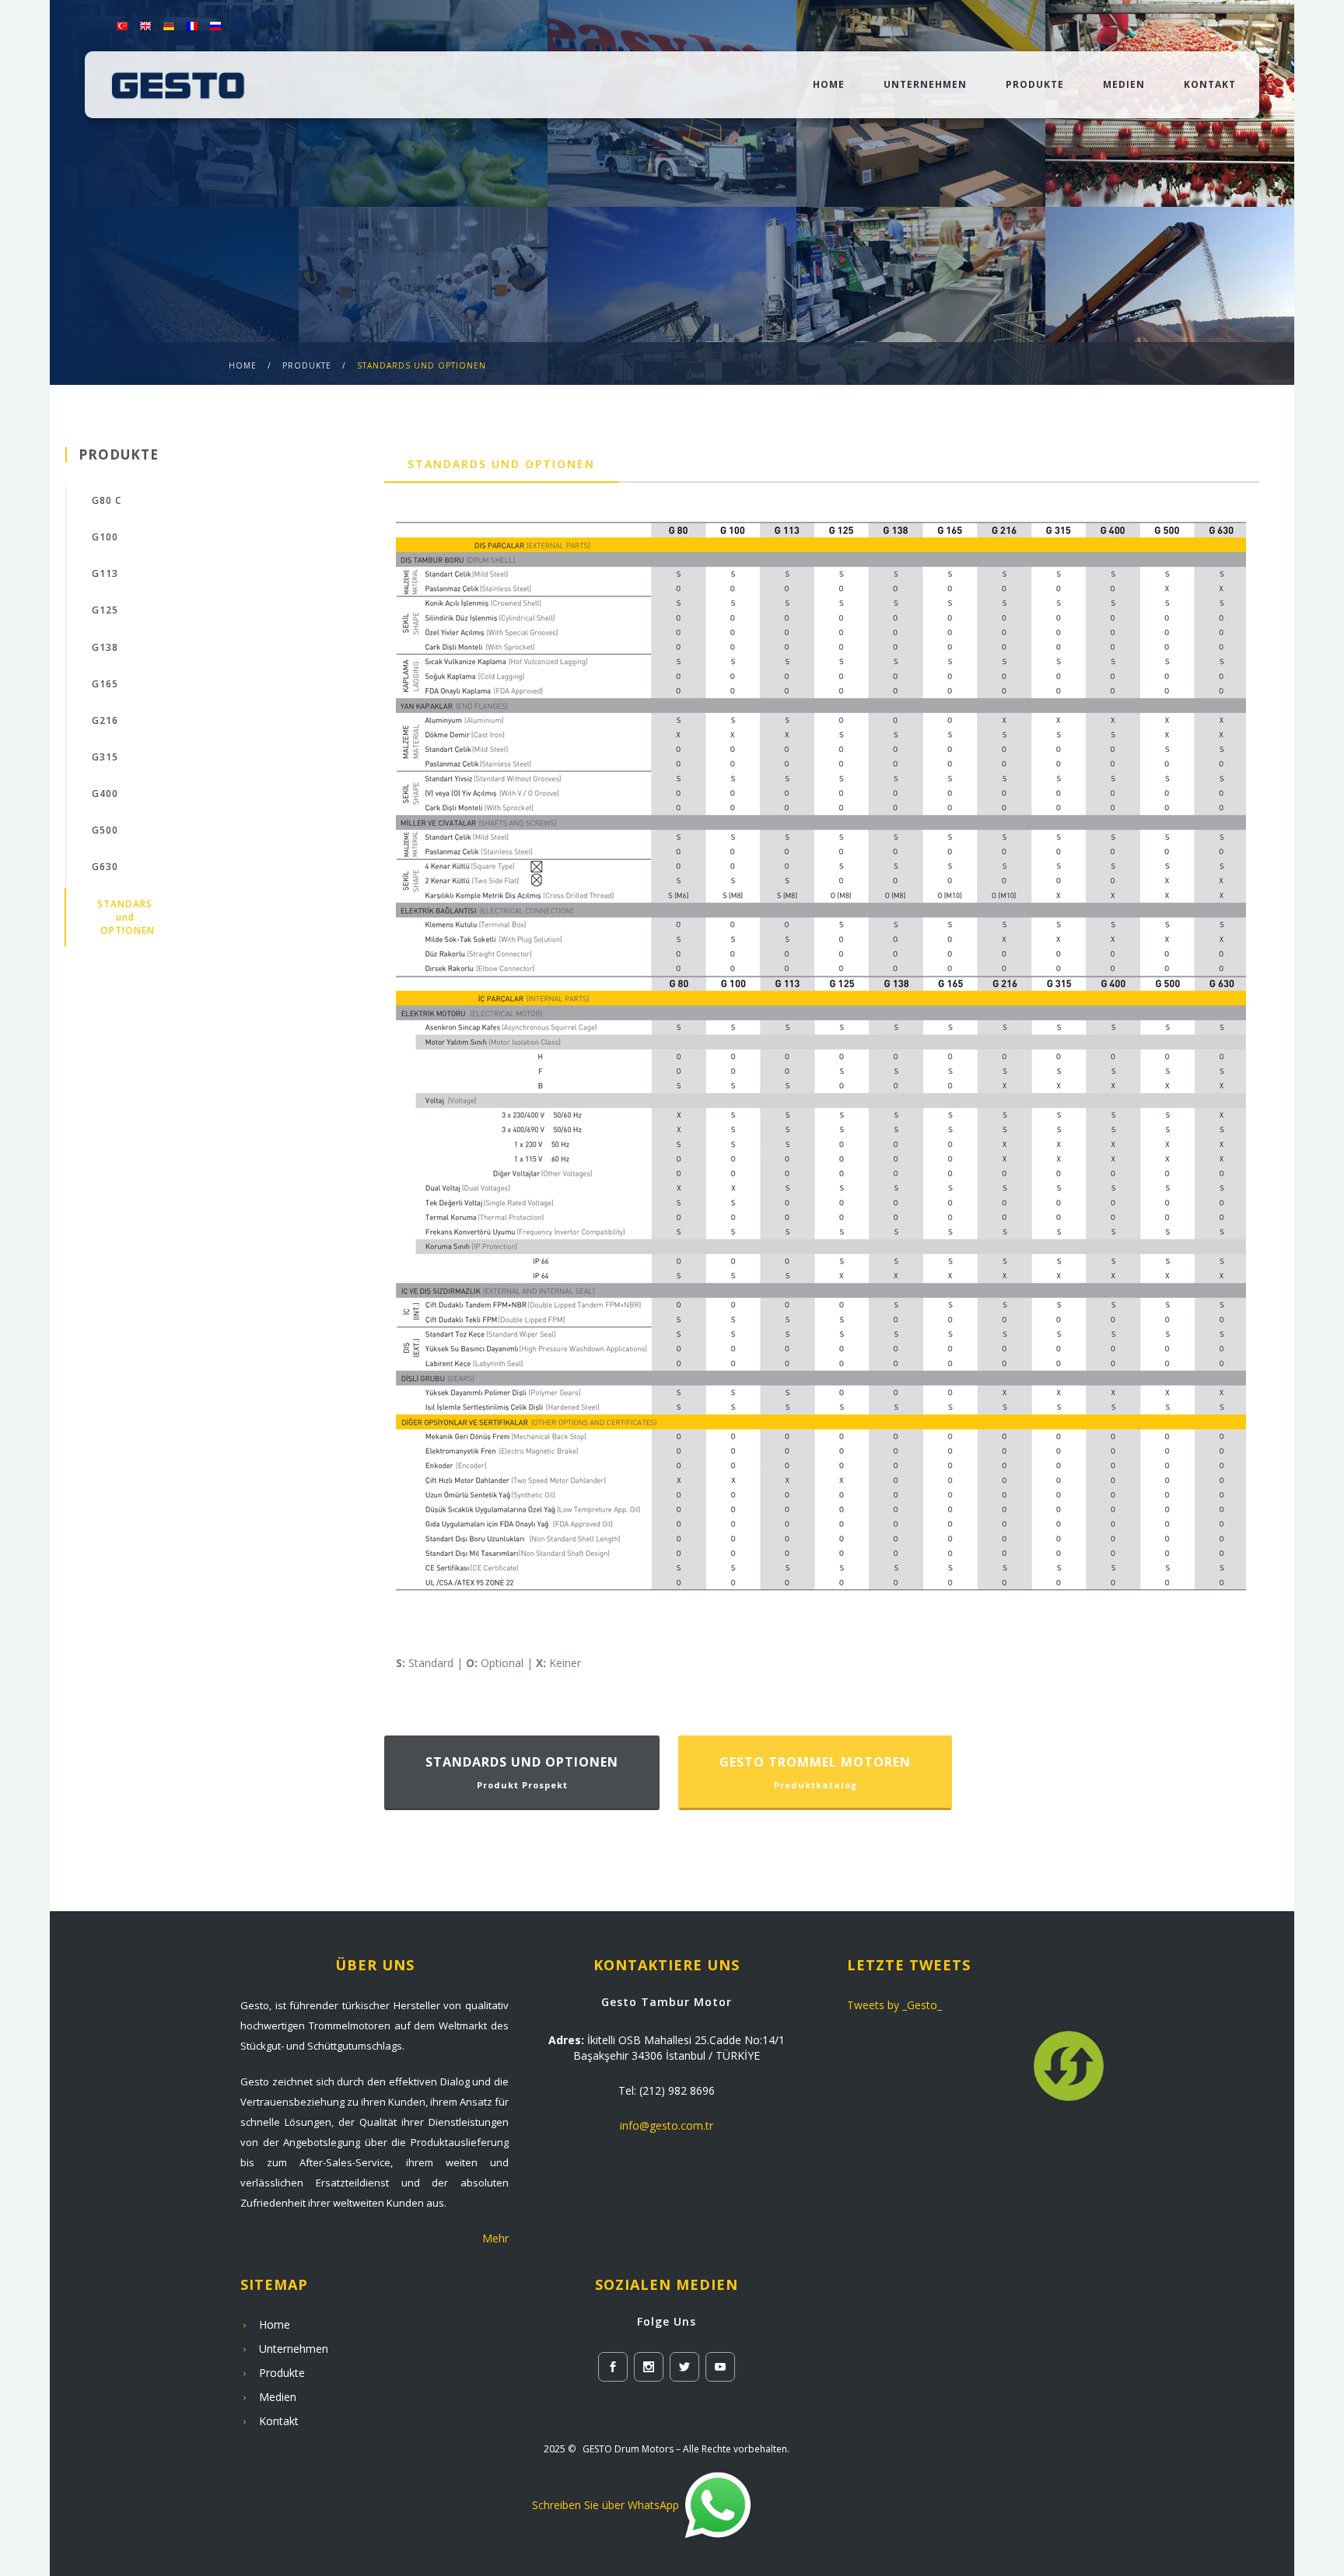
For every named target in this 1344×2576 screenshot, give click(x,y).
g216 (105, 720)
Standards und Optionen (422, 365)
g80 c (107, 500)
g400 (105, 793)
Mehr (495, 2238)
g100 (105, 537)
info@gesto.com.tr (667, 2125)
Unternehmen (925, 84)
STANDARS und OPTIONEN (126, 917)
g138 (105, 647)
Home (829, 84)
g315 (105, 757)
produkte (307, 365)
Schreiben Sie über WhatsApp (605, 2505)
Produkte (1035, 84)
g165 (105, 684)
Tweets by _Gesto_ (894, 2005)
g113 (105, 573)
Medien (1124, 84)
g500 (105, 830)
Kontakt (1210, 84)
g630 (105, 867)
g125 (105, 610)
